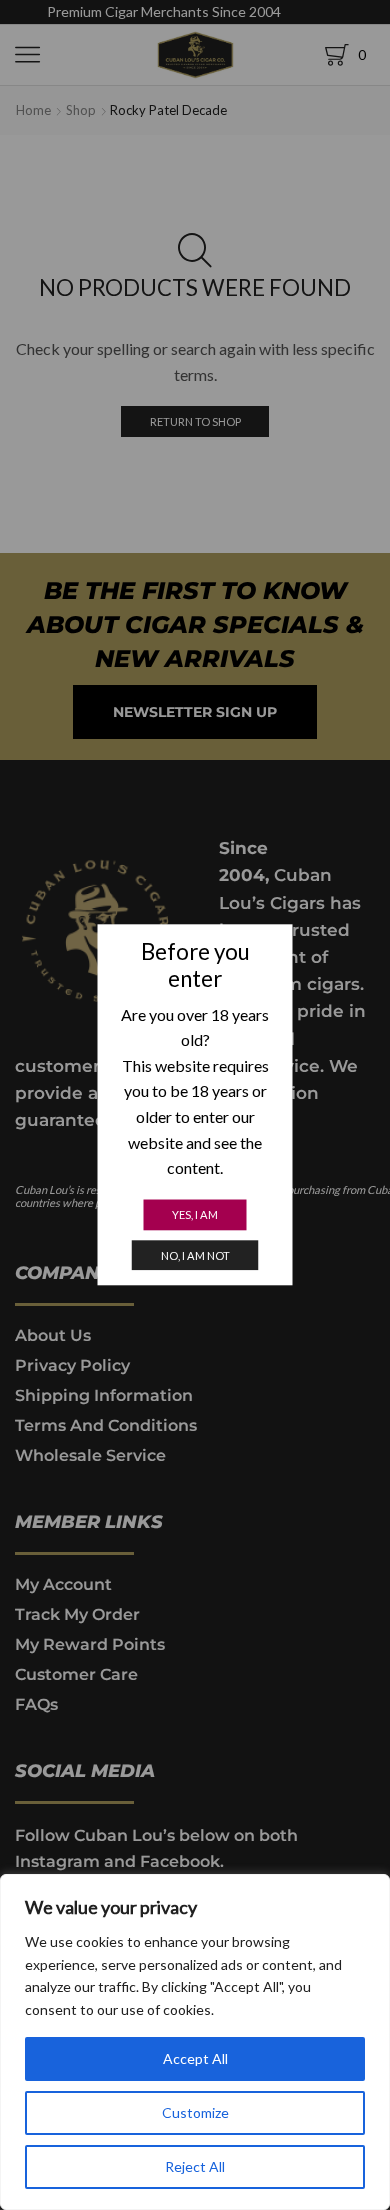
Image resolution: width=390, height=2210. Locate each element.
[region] (195, 2042)
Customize (195, 2112)
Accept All (195, 2058)
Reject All (195, 2166)
